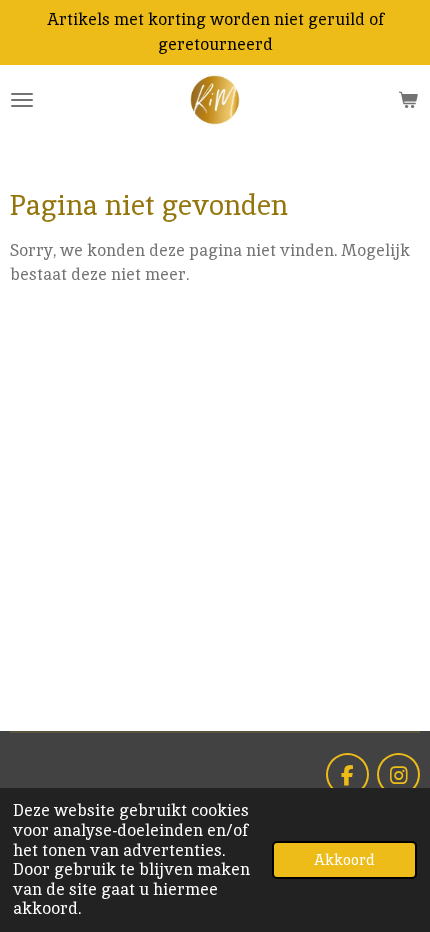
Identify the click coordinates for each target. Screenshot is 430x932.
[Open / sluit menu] (22, 100)
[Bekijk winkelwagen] (408, 100)
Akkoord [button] (344, 859)
